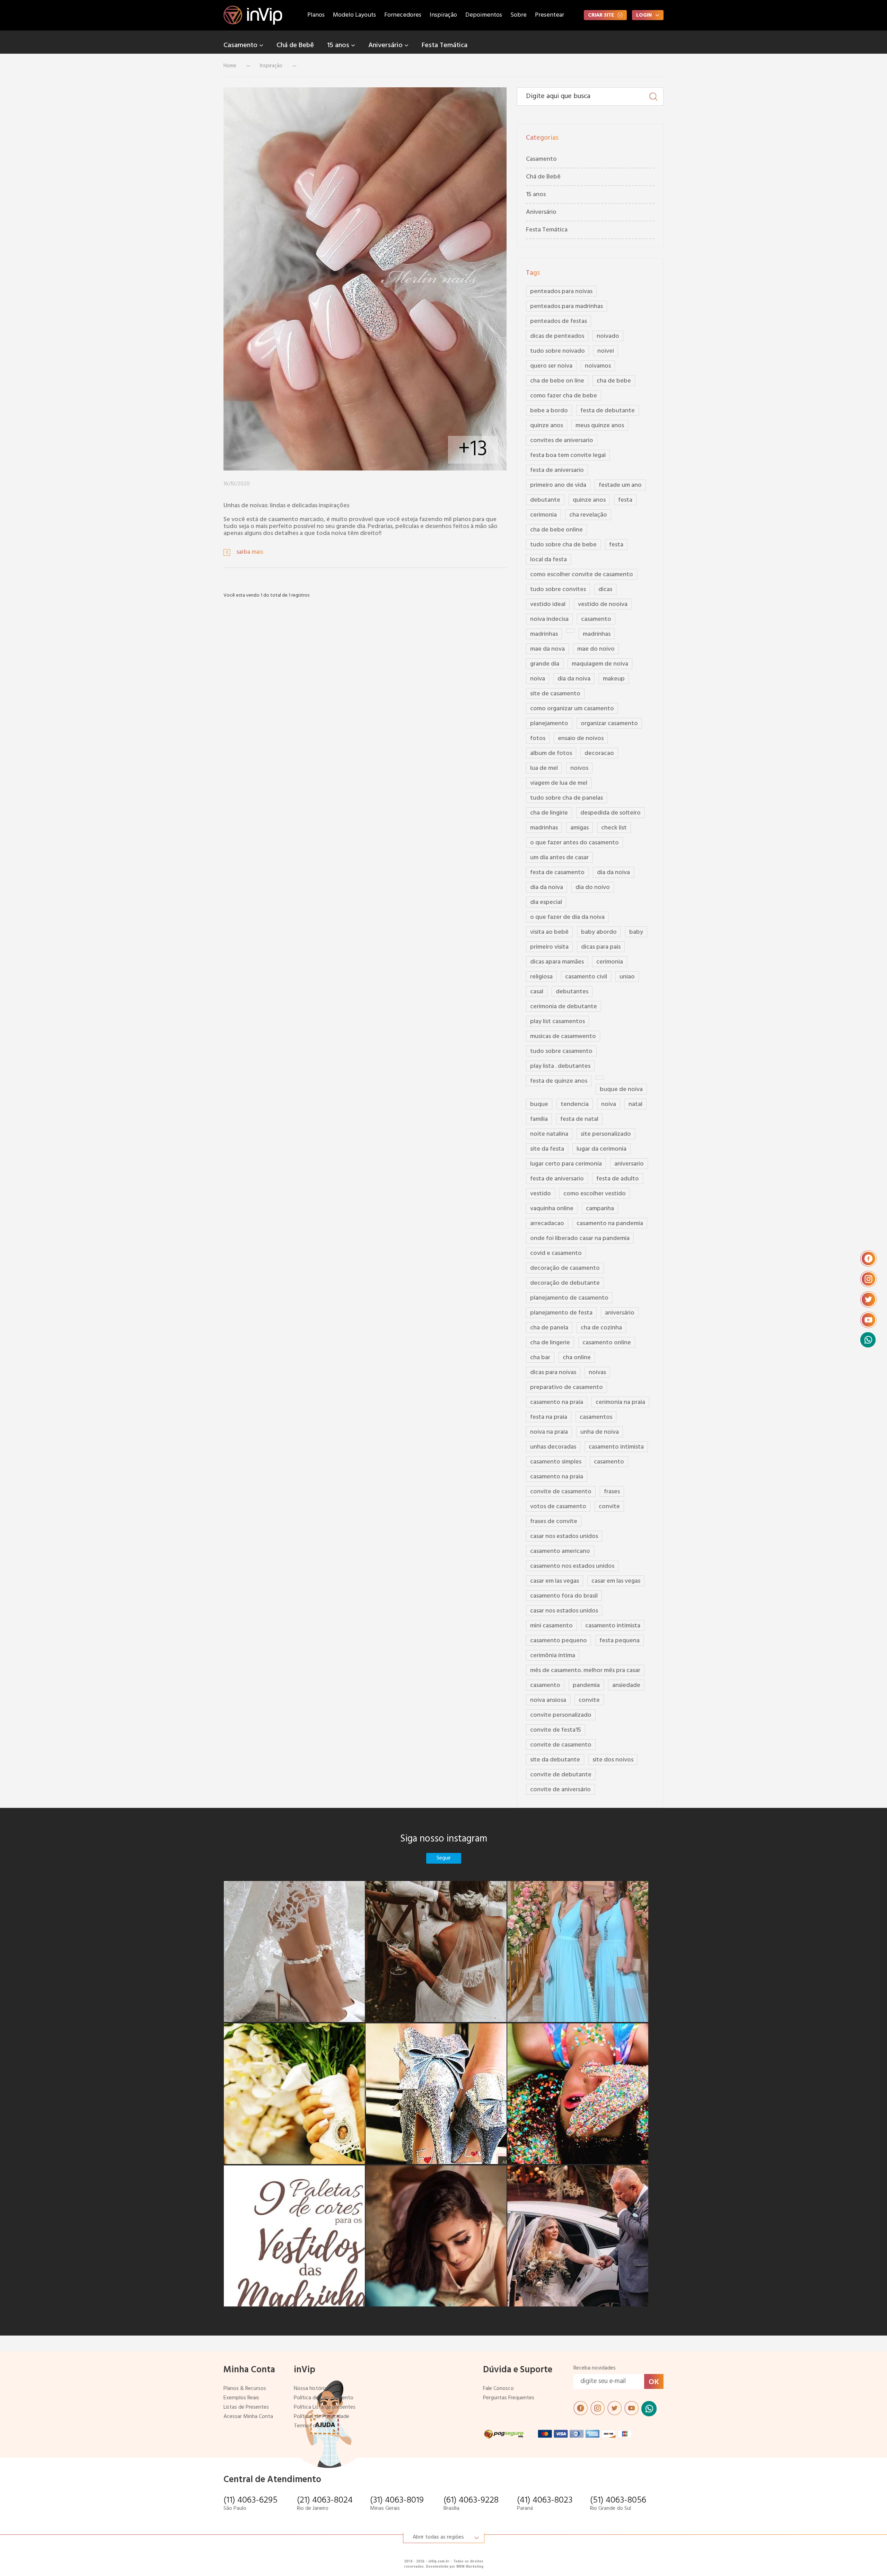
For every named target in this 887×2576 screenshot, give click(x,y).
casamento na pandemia (610, 1224)
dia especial (546, 902)
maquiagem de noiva (600, 664)
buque (539, 1104)
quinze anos (547, 426)
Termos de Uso (311, 2426)
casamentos (596, 1417)
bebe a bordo (549, 411)
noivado (608, 336)
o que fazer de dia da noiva (567, 917)
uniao (627, 977)
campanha (600, 1209)
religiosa (541, 977)
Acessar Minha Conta (248, 2417)
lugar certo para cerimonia (566, 1164)
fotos (538, 738)
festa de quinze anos (559, 1081)
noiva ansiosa (548, 1700)
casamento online (607, 1343)
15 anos (339, 45)
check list (614, 828)
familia (539, 1119)
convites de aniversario (562, 441)
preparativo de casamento (567, 1387)
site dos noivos (613, 1760)
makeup (614, 679)
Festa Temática (445, 45)
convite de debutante (561, 1775)
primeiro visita (549, 947)
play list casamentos (557, 1022)
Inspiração (443, 15)
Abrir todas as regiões (438, 2537)
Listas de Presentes (246, 2407)
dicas (605, 590)
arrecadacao (547, 1224)
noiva (538, 679)
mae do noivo (596, 649)
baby (636, 932)
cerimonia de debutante (564, 1007)
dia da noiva (574, 679)
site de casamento (555, 694)
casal (537, 992)
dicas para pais (601, 947)
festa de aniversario (557, 470)
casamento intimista (616, 1447)
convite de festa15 (556, 1730)
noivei (606, 351)
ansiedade (626, 1685)
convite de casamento (561, 1492)
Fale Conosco (498, 2389)
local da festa (548, 560)
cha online (577, 1358)
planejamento (549, 724)
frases (612, 1492)
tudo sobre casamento (561, 1051)
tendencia (575, 1104)
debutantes (572, 992)
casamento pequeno (559, 1641)
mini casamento (551, 1626)
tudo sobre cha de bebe (563, 545)
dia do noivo (593, 887)
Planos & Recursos (245, 2389)
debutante (545, 500)
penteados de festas (559, 321)
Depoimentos (484, 15)
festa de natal (579, 1119)
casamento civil (586, 977)
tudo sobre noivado (557, 351)
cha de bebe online (556, 530)
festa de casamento (557, 873)
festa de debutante (608, 411)
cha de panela (549, 1328)
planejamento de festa (561, 1313)
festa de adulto (618, 1179)
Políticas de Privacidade (322, 2417)
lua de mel (544, 768)
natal (635, 1104)
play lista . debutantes (560, 1066)
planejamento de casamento (569, 1298)
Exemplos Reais (241, 2398)
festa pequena (620, 1641)
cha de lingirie (549, 813)
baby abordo (599, 932)
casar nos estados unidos (564, 1536)
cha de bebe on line (557, 381)
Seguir (444, 1858)
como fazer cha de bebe (564, 396)
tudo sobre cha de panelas (567, 798)
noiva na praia (549, 1432)
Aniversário (386, 45)
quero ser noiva (551, 366)
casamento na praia (557, 1402)
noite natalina (549, 1134)
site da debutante (555, 1760)
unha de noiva (600, 1432)
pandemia (586, 1685)
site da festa (547, 1149)
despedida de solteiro (611, 813)
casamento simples (556, 1462)
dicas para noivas (553, 1373)
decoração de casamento (565, 1268)
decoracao (599, 753)
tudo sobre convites (558, 590)
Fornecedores (403, 15)
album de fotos (551, 753)
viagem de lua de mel (559, 783)
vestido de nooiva (603, 604)
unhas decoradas (553, 1447)
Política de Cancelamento (324, 2398)
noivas (597, 1373)
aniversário (620, 1313)
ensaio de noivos (581, 738)
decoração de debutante (565, 1283)
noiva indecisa (549, 619)
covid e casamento (556, 1253)
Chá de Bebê (295, 45)
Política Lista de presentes (325, 2407)
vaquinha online (552, 1209)
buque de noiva (621, 1089)
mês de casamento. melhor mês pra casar (585, 1671)
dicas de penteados (557, 336)
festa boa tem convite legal (568, 455)
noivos (579, 768)
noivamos (598, 366)
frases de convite (554, 1522)
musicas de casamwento (563, 1036)
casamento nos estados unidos (572, 1566)
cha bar (540, 1358)
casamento (596, 619)
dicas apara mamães (557, 962)
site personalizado (606, 1134)
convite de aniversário (560, 1790)
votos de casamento (558, 1507)
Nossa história (310, 2389)
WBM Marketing (470, 2566)
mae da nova (547, 649)
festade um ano (620, 485)
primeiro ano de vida (558, 485)
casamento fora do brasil (564, 1596)
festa (625, 500)
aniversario (629, 1164)
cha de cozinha (601, 1328)
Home (230, 66)
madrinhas (544, 634)
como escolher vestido (595, 1194)
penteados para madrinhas (567, 306)
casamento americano (560, 1551)
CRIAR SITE (601, 15)
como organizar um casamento (572, 709)
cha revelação (588, 515)
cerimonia (543, 515)
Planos (316, 15)
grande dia (545, 664)
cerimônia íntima (553, 1656)
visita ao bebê (549, 932)
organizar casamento (609, 724)
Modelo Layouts (354, 15)
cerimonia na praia (620, 1402)
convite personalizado (561, 1715)
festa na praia (549, 1417)
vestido (541, 1194)
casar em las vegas (555, 1581)
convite (609, 1507)
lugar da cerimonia (601, 1149)
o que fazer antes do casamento (574, 843)
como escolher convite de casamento (582, 575)
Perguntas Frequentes (509, 2398)
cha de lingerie (550, 1343)
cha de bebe (614, 381)
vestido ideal (548, 604)
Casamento (241, 45)
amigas (579, 828)
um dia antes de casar (559, 858)
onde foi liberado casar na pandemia (580, 1238)
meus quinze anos (600, 426)
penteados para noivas (561, 292)
